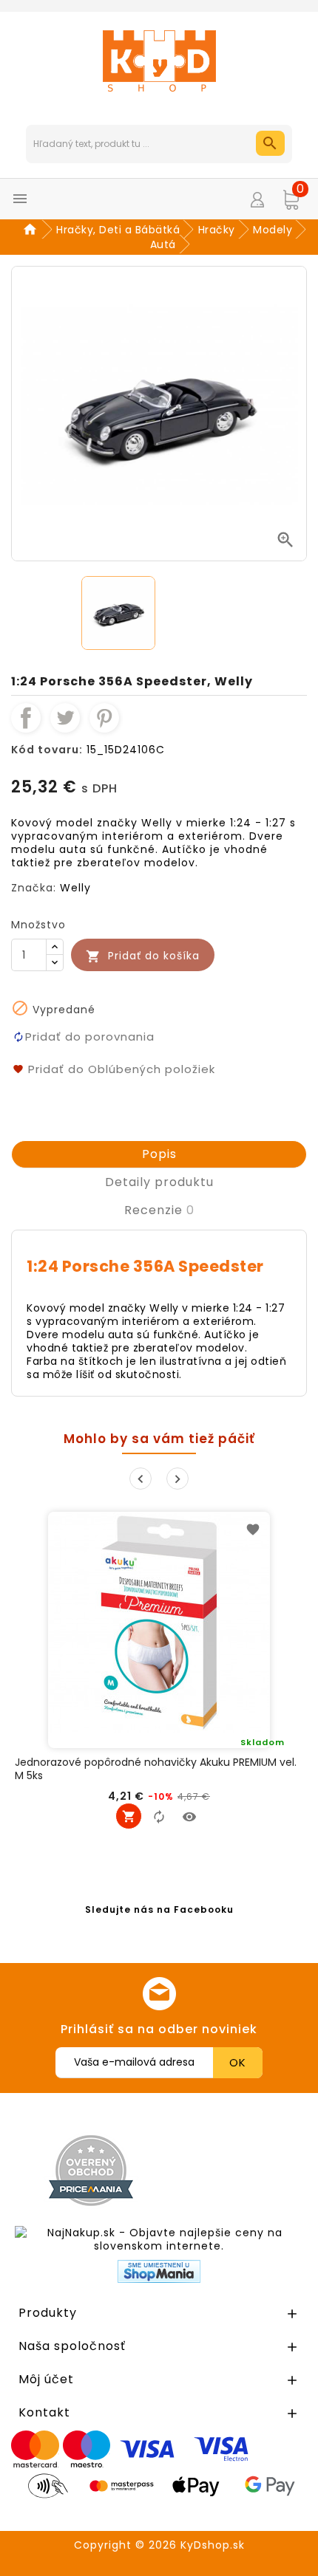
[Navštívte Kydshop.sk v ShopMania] (159, 2271)
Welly (75, 888)
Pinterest (104, 718)
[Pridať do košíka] (129, 1816)
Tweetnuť (65, 718)
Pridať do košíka (143, 956)
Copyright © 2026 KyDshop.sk (159, 2545)
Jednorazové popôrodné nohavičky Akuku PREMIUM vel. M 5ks (156, 1769)
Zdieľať (26, 718)
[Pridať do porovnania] (159, 1816)
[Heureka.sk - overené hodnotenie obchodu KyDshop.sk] (239, 2170)
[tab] (159, 1154)
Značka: (34, 888)
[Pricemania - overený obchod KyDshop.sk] (91, 2171)
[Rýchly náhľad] (189, 1816)
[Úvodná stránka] (32, 230)
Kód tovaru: (47, 750)
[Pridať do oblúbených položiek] (253, 1529)
